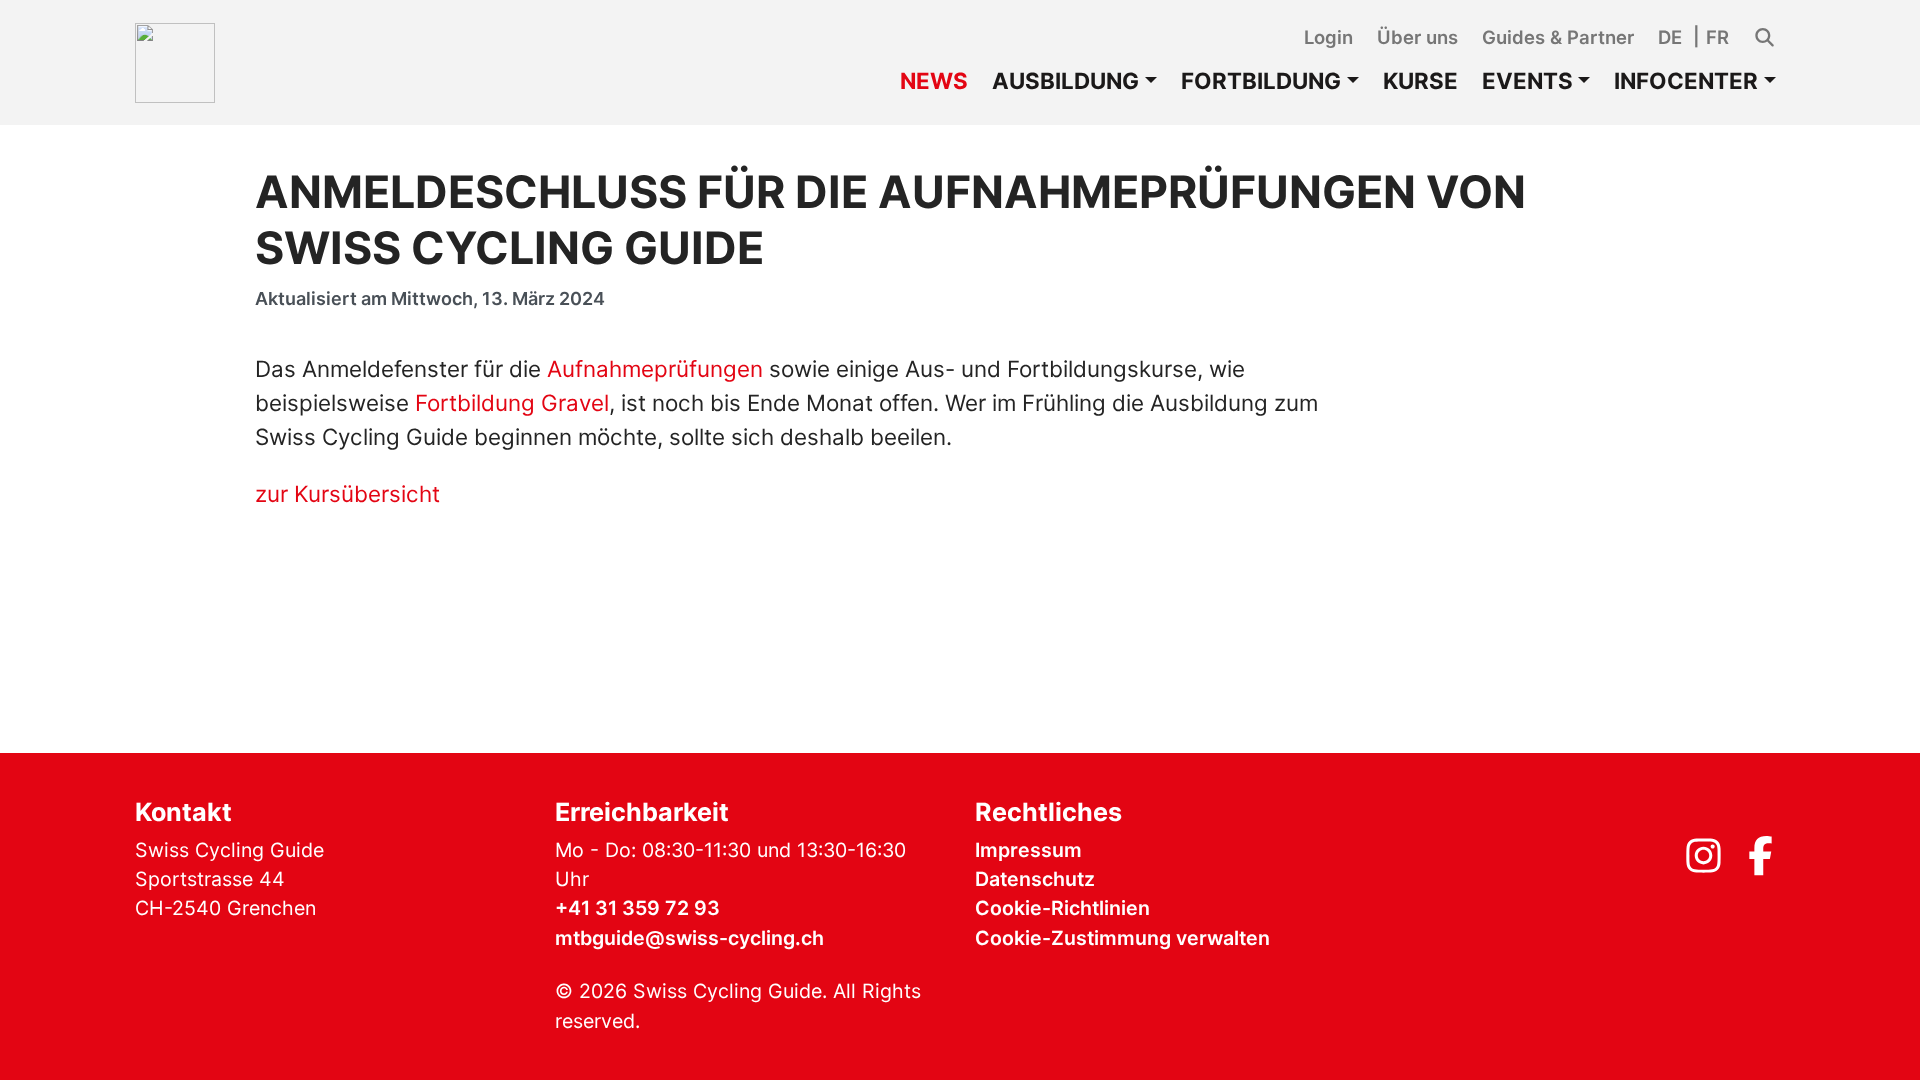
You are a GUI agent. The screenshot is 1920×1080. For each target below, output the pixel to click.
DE (1670, 37)
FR (1717, 37)
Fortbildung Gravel (512, 402)
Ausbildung (1065, 80)
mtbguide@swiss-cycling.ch (689, 938)
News (934, 80)
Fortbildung (1261, 80)
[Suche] (1764, 38)
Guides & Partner (1558, 37)
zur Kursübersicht (347, 493)
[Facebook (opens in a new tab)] (1760, 863)
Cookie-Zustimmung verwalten (1122, 938)
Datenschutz (1035, 879)
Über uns (1417, 37)
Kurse (1420, 80)
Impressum (1028, 850)
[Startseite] (175, 63)
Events (1527, 80)
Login (1328, 37)
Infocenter (1686, 80)
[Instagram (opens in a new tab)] (1703, 863)
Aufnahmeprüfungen (658, 368)
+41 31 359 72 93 (637, 908)
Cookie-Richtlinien (1062, 908)
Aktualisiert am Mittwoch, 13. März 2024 (430, 298)
